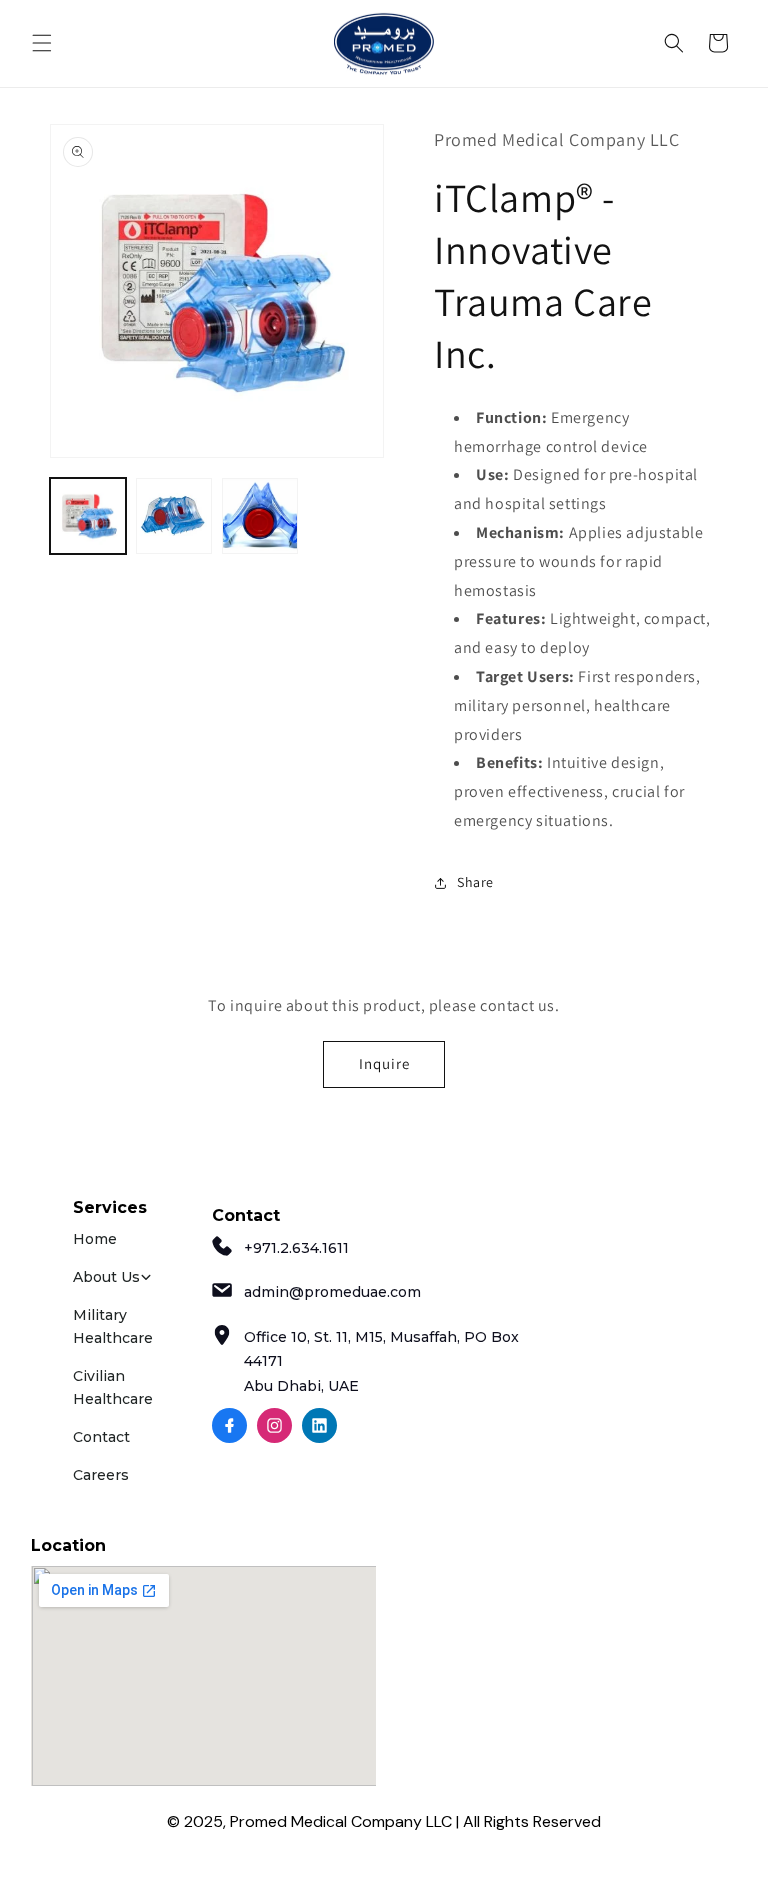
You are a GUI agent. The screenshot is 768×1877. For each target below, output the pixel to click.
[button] (42, 43)
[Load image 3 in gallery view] (260, 516)
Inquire (384, 1063)
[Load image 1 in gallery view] (88, 516)
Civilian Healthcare (113, 1387)
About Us (106, 1277)
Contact (101, 1437)
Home (95, 1239)
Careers (101, 1475)
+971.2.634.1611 (296, 1248)
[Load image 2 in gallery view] (174, 516)
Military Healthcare (113, 1326)
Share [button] (475, 882)
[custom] (229, 1425)
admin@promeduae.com (332, 1292)
